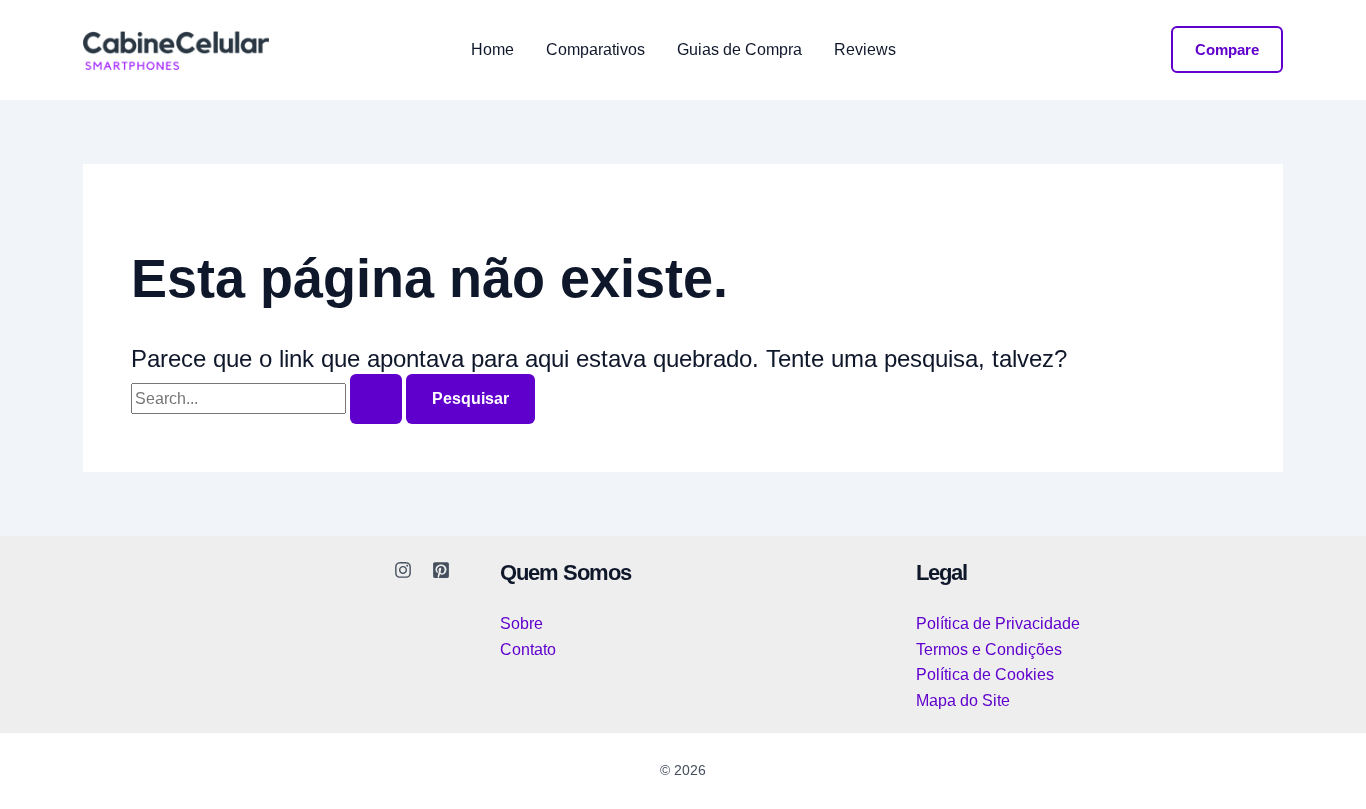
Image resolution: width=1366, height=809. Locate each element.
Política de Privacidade (998, 623)
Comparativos (595, 50)
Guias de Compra (739, 50)
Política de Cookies (985, 674)
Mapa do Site (963, 700)
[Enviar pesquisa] (376, 399)
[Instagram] (403, 570)
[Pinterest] (441, 570)
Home (492, 50)
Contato (528, 649)
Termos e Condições (989, 649)
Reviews (865, 50)
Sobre (521, 623)
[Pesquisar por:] (268, 398)
